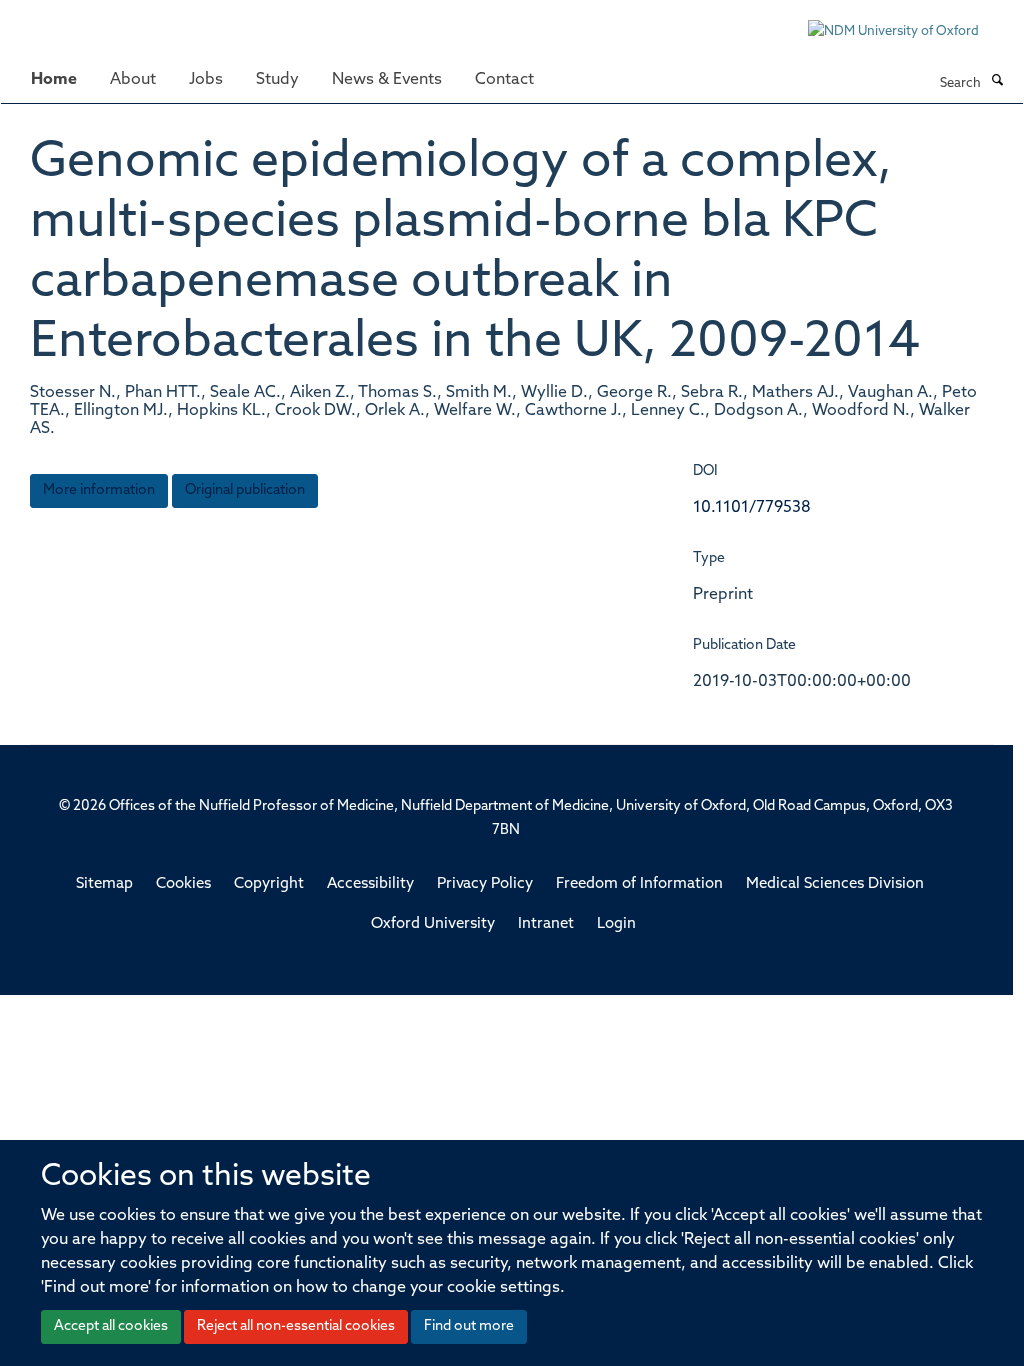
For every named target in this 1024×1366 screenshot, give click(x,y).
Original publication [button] (245, 490)
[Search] (997, 82)
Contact (504, 80)
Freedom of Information (639, 884)
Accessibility (370, 884)
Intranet (546, 924)
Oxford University (433, 924)
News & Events (387, 80)
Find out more (469, 1326)
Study (277, 80)
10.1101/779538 (752, 508)
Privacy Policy (485, 884)
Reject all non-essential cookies (296, 1326)
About (133, 80)
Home (54, 80)
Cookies (183, 884)
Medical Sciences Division (835, 884)
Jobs (206, 80)
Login (616, 924)
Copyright (269, 884)
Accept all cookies (111, 1326)
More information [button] (99, 490)
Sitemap (104, 884)
